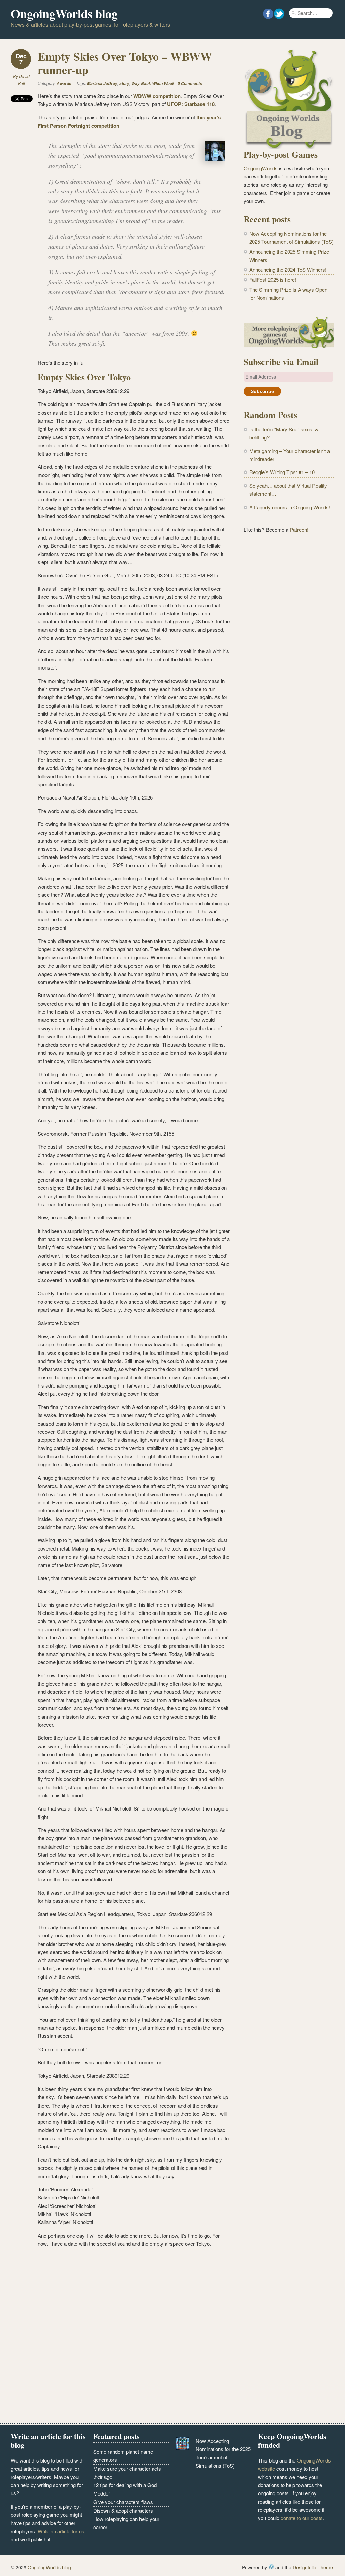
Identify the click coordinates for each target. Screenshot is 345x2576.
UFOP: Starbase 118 (191, 104)
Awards (64, 83)
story (124, 83)
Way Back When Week (153, 83)
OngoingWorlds (261, 168)
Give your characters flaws (123, 2502)
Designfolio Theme (313, 2567)
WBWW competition (157, 96)
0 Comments (190, 83)
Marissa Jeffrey (102, 83)
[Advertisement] (289, 591)
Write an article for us (61, 2531)
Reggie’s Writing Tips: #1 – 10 (282, 472)
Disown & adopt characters (123, 2510)
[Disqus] (120, 2337)
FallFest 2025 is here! (273, 279)
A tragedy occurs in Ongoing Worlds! (290, 507)
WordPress (271, 2567)
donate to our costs (302, 2518)
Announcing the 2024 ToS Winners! (288, 270)
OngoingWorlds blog (64, 13)
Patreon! (299, 530)
